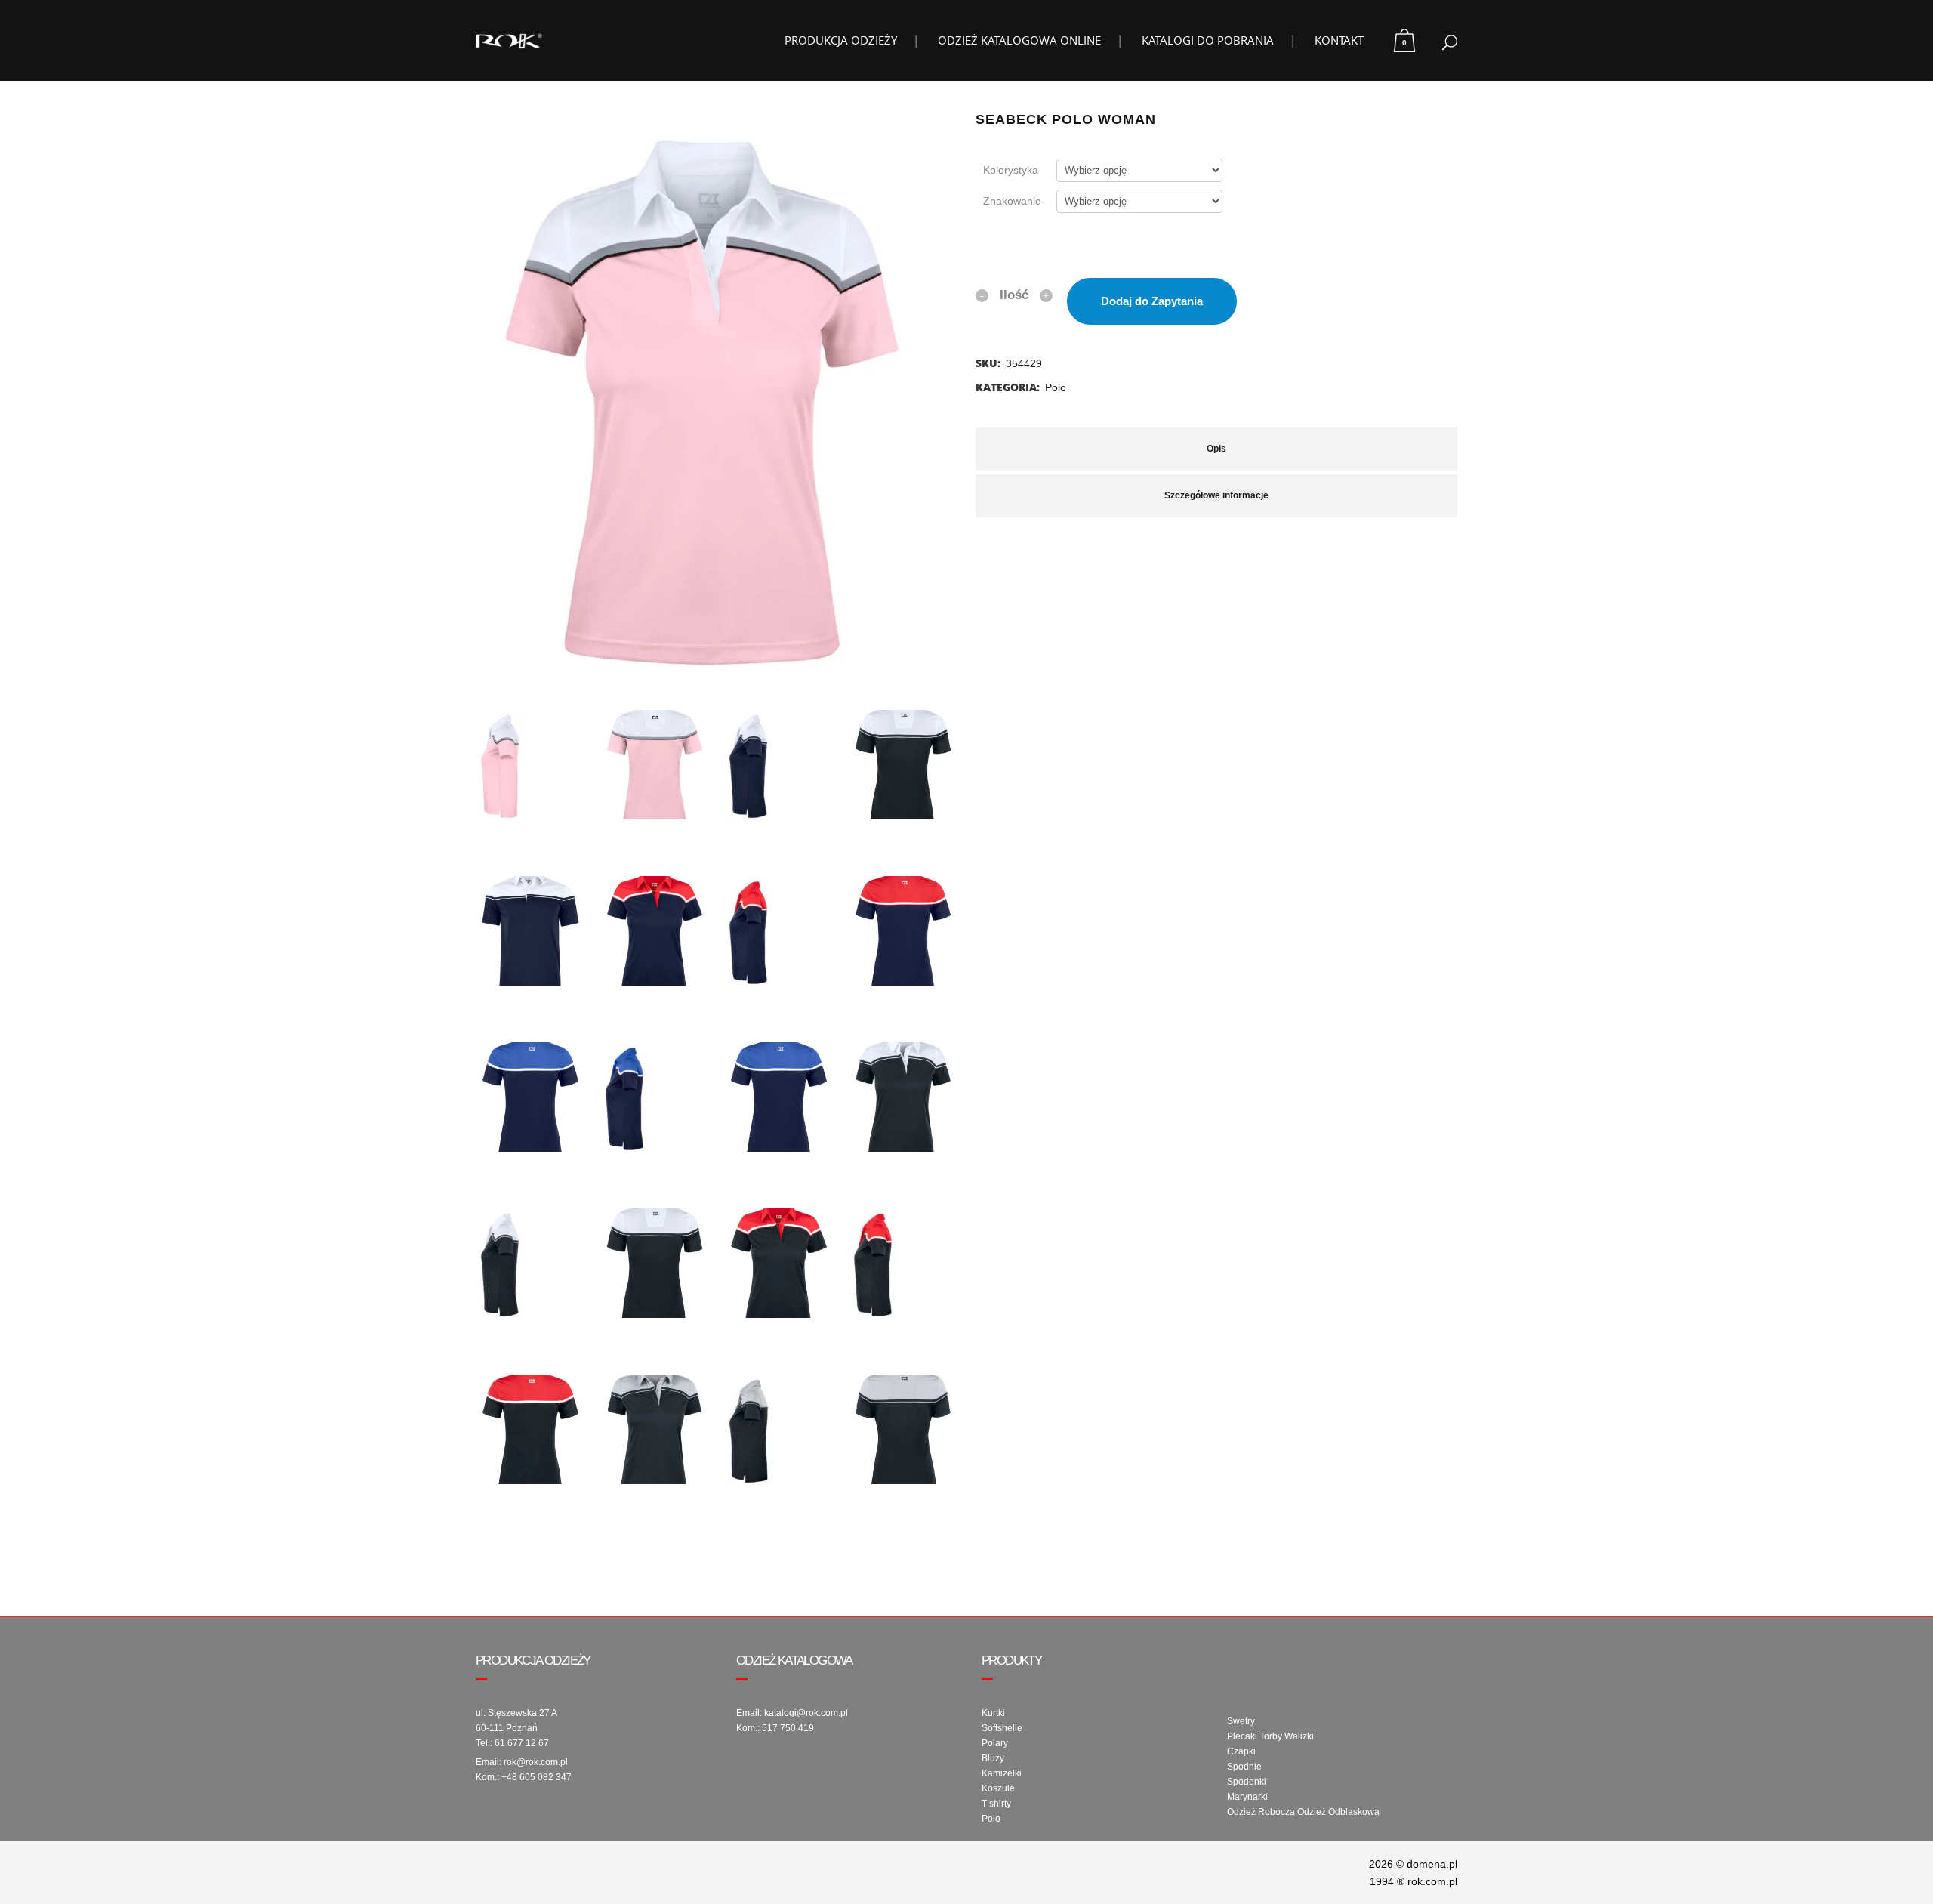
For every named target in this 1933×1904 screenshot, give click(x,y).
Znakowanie (1012, 201)
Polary (995, 1743)
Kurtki (993, 1713)
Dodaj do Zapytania (1152, 301)
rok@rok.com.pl (536, 1762)
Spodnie (1244, 1767)
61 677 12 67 (522, 1743)
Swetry (1241, 1721)
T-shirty (996, 1804)
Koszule (998, 1788)
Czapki (1241, 1751)
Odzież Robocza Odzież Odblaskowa (1303, 1812)
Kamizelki (1002, 1773)
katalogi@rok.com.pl (806, 1713)
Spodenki (1247, 1782)
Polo (1056, 387)
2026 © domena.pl (1413, 1864)
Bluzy (993, 1758)
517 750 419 (788, 1728)
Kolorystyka (1011, 170)
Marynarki (1247, 1797)
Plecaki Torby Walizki (1270, 1736)
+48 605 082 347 (536, 1777)
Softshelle (1002, 1728)
